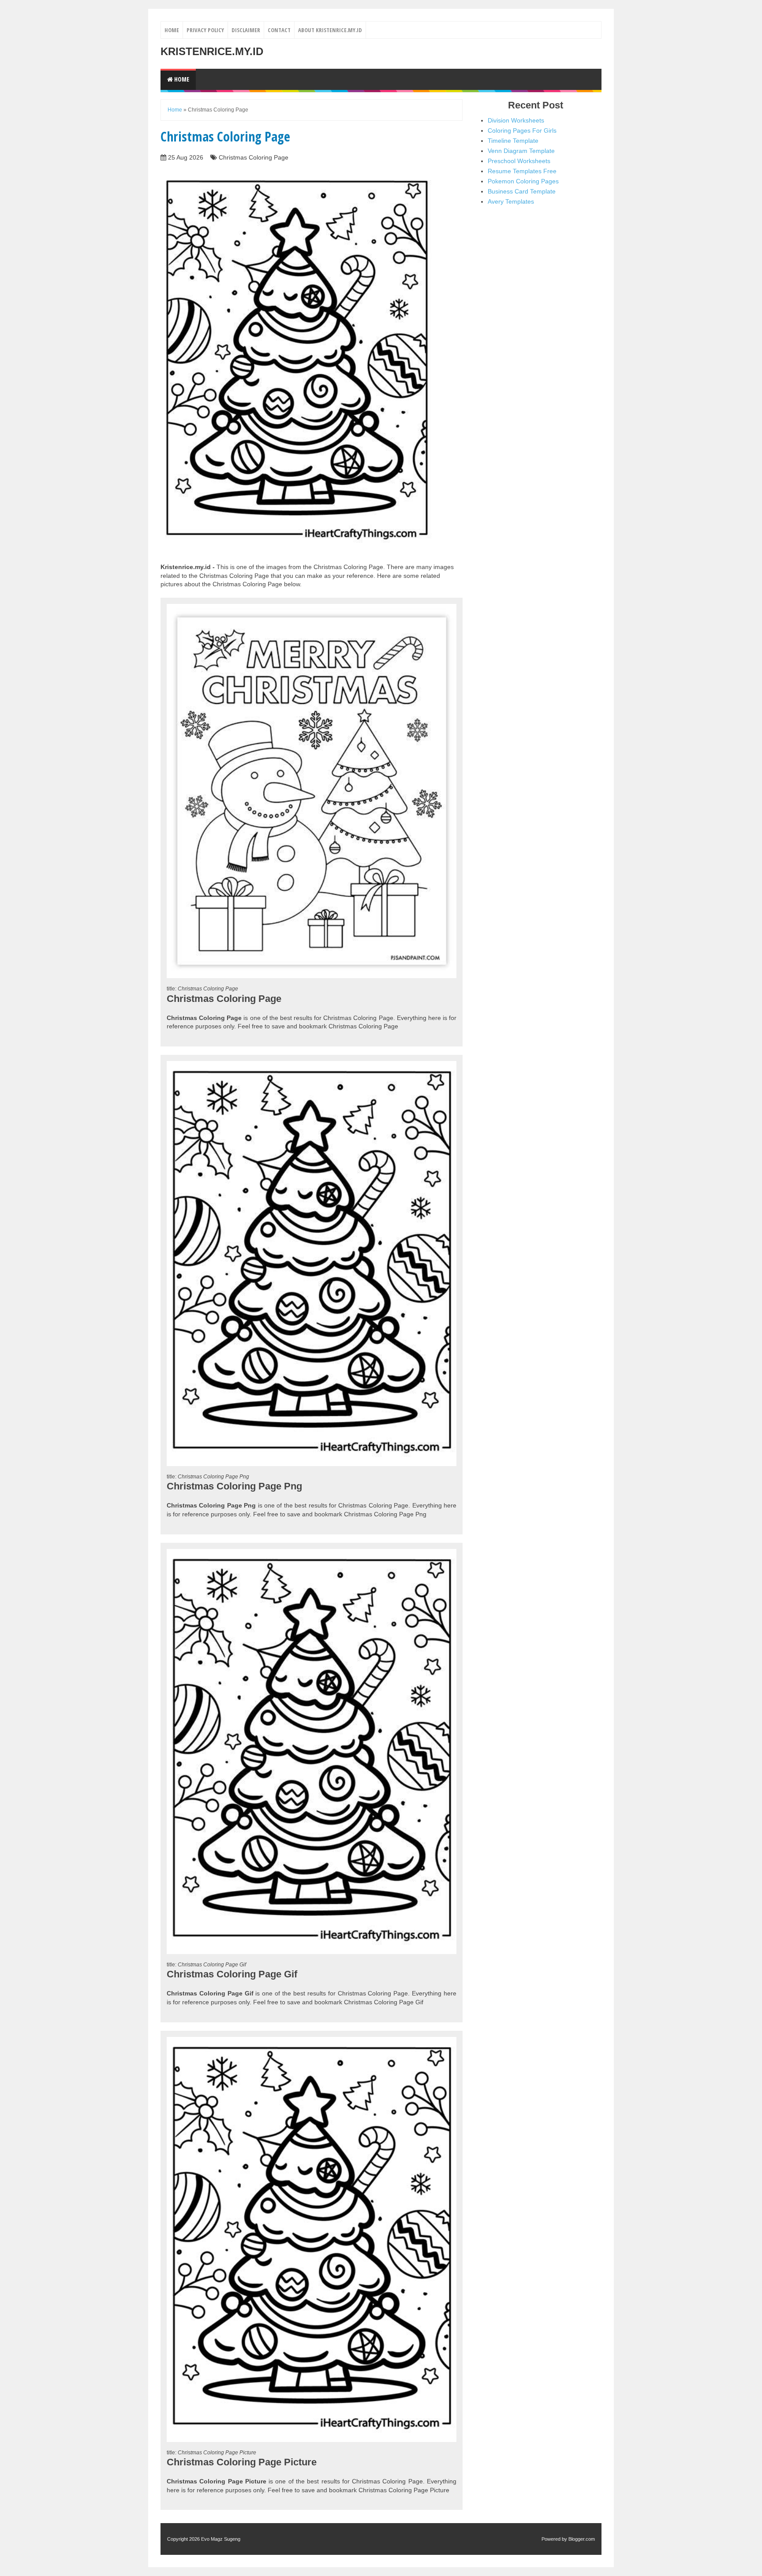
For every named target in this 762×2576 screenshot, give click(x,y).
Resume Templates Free (522, 171)
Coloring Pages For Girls (522, 130)
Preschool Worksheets (519, 161)
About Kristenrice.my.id (330, 30)
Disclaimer (246, 30)
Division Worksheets (516, 120)
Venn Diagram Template (521, 151)
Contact (279, 30)
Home (172, 30)
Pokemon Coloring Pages (523, 181)
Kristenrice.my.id (212, 51)
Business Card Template (522, 191)
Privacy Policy (205, 30)
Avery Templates (511, 201)
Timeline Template (513, 141)
